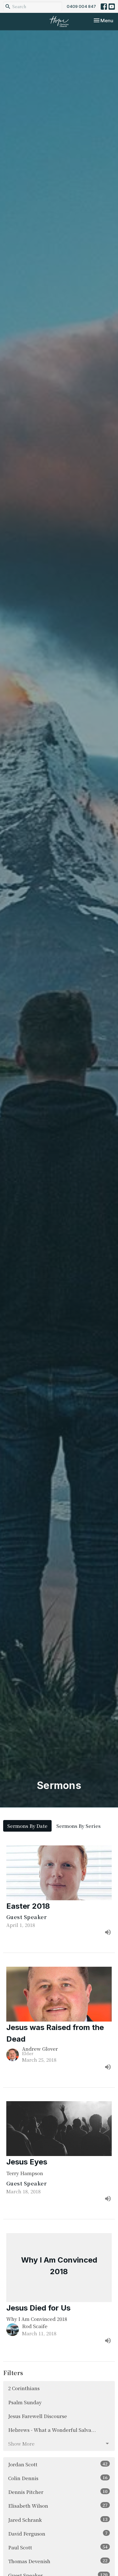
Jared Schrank (58, 2520)
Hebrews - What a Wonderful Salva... (52, 2430)
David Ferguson (58, 2533)
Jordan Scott (58, 2464)
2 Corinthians (24, 2388)
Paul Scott (58, 2547)
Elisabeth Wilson (58, 2505)
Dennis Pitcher (58, 2492)
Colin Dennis (58, 2478)
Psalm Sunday (25, 2402)
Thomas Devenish (58, 2561)
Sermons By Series (79, 1826)
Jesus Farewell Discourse (38, 2416)
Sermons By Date (27, 1826)
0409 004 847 (81, 6)
